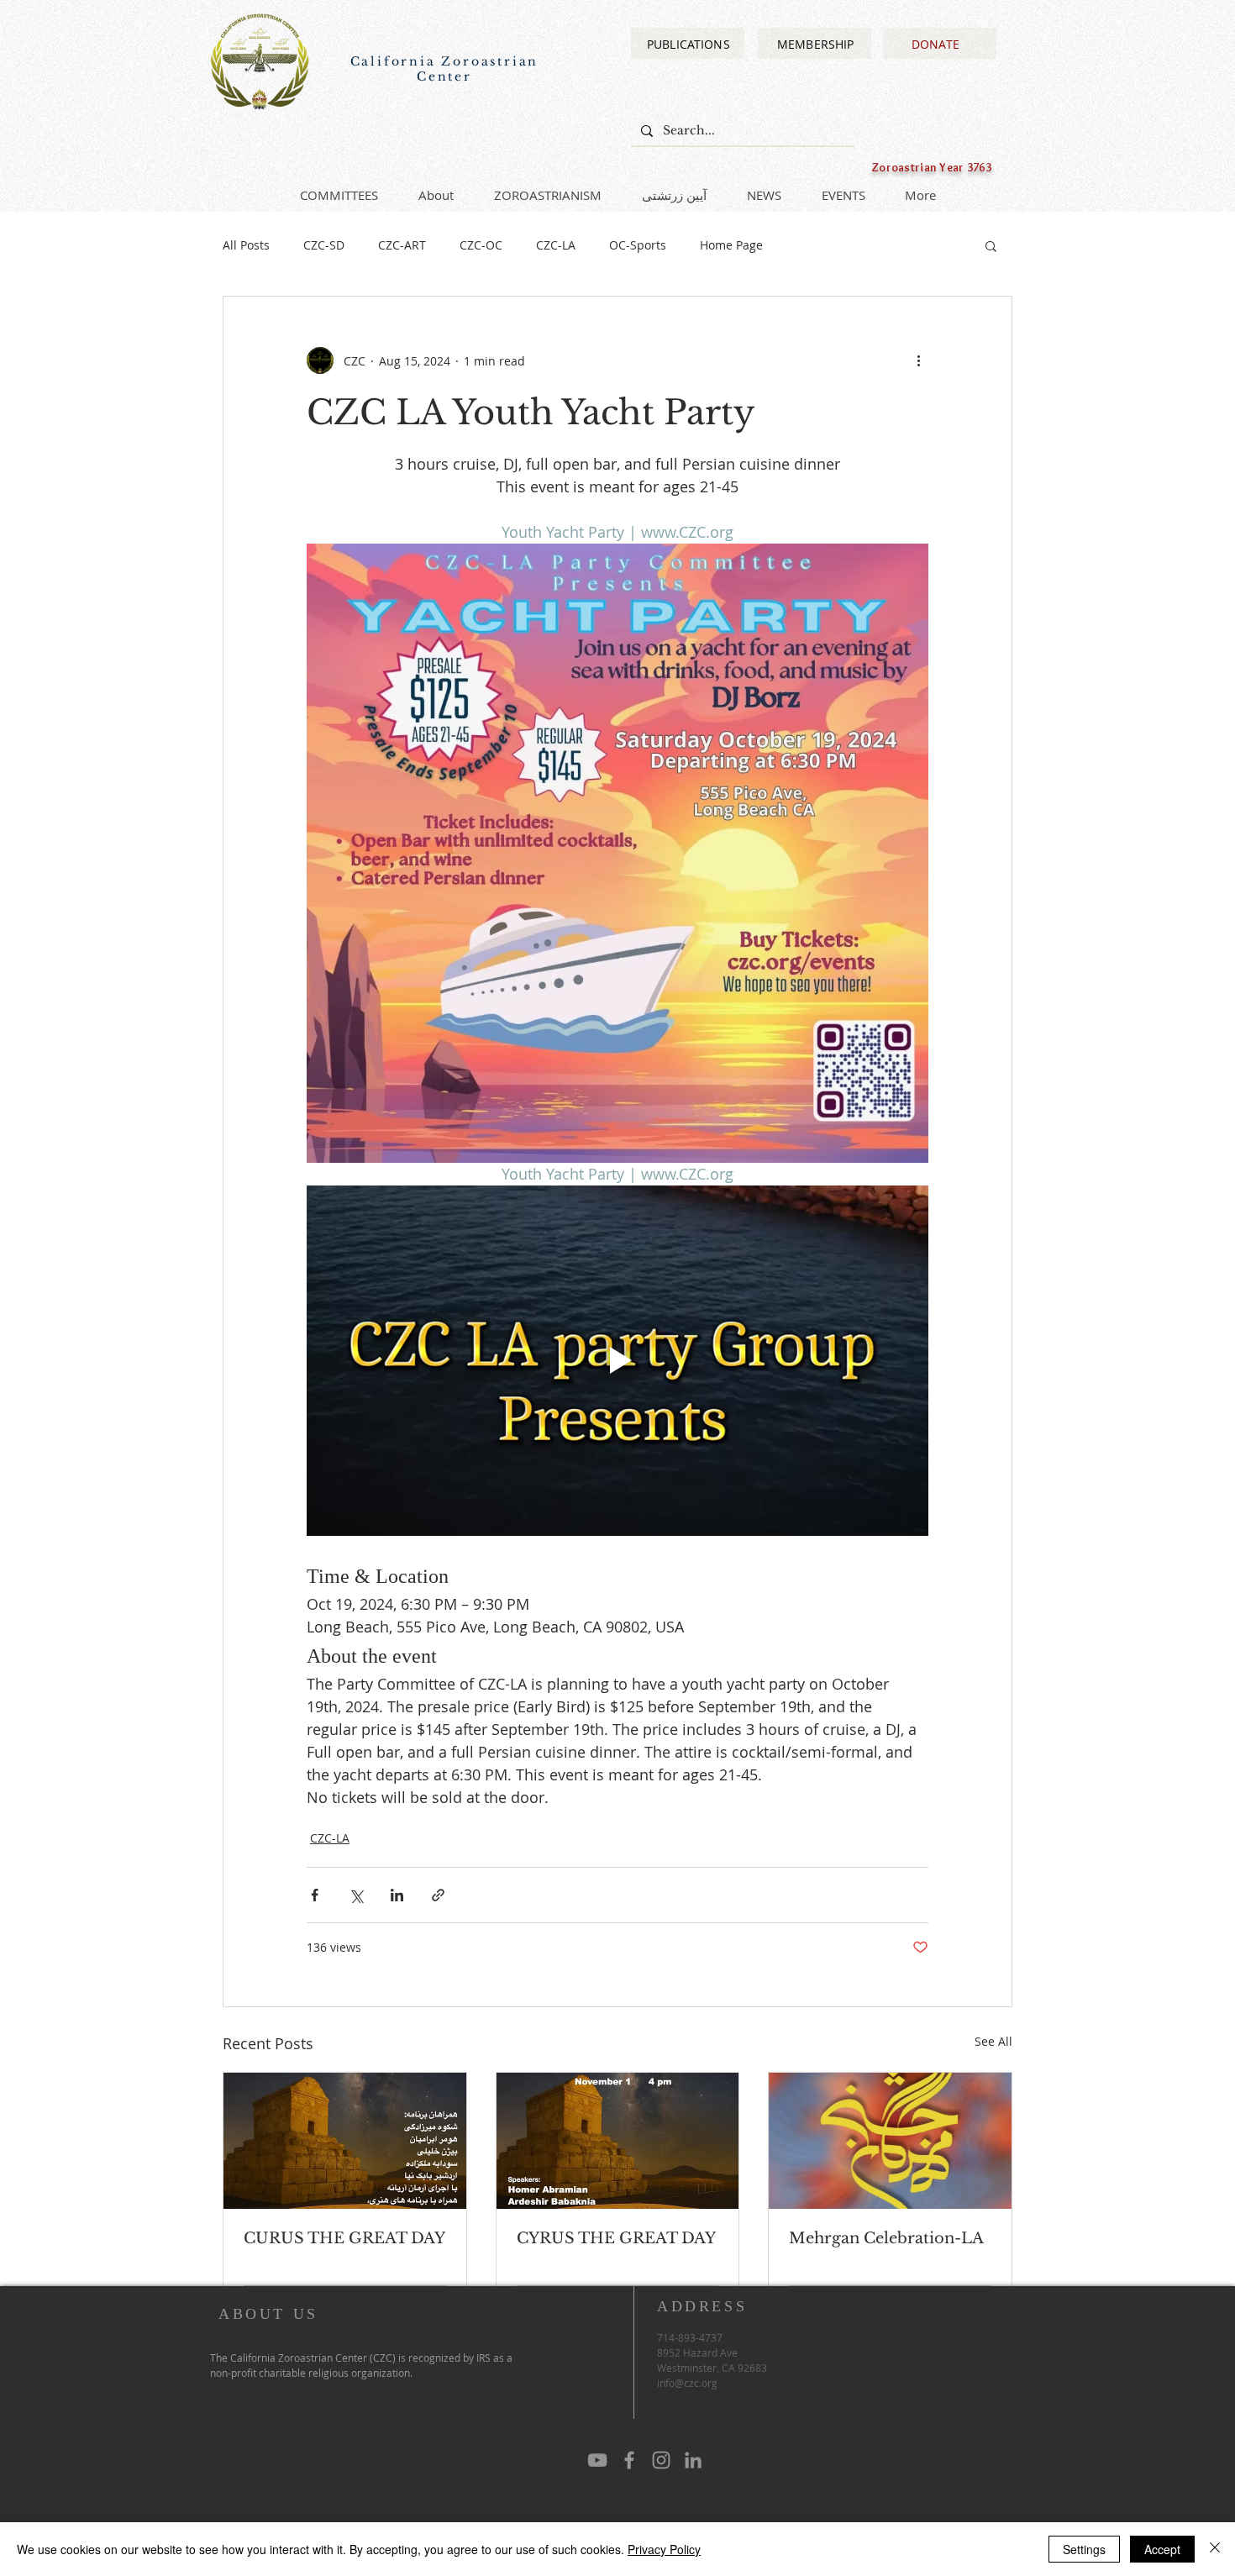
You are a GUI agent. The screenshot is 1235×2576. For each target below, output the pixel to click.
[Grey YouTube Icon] (597, 2460)
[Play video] (617, 1360)
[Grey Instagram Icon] (661, 2460)
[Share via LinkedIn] (397, 1895)
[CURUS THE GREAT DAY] (345, 2141)
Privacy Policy (664, 2549)
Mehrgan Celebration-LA (886, 2238)
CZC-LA (556, 245)
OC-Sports (638, 245)
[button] (991, 245)
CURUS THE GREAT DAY (344, 2238)
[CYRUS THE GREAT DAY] (618, 2141)
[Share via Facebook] (315, 1895)
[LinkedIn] (693, 2460)
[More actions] (918, 360)
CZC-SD (324, 245)
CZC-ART (402, 245)
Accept (1162, 2549)
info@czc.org (687, 2383)
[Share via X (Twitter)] (356, 1895)
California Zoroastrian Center (445, 69)
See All (993, 2041)
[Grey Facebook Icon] (629, 2460)
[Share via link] (438, 1895)
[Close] (1215, 2549)
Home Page (731, 245)
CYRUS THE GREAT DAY (616, 2238)
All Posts (246, 245)
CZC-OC (481, 245)
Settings (1084, 2549)
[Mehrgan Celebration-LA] (890, 2141)
